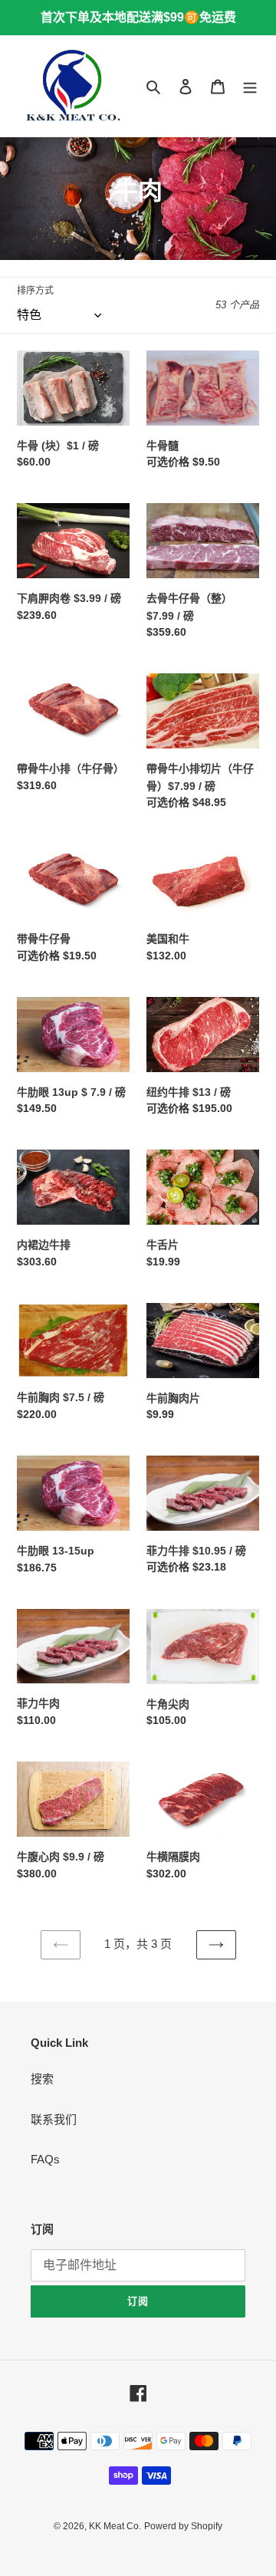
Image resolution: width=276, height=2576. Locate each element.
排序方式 (35, 291)
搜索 (42, 2079)
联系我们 (54, 2119)
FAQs (45, 2159)
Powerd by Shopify (183, 2526)
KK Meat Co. (115, 2526)
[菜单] (250, 86)
